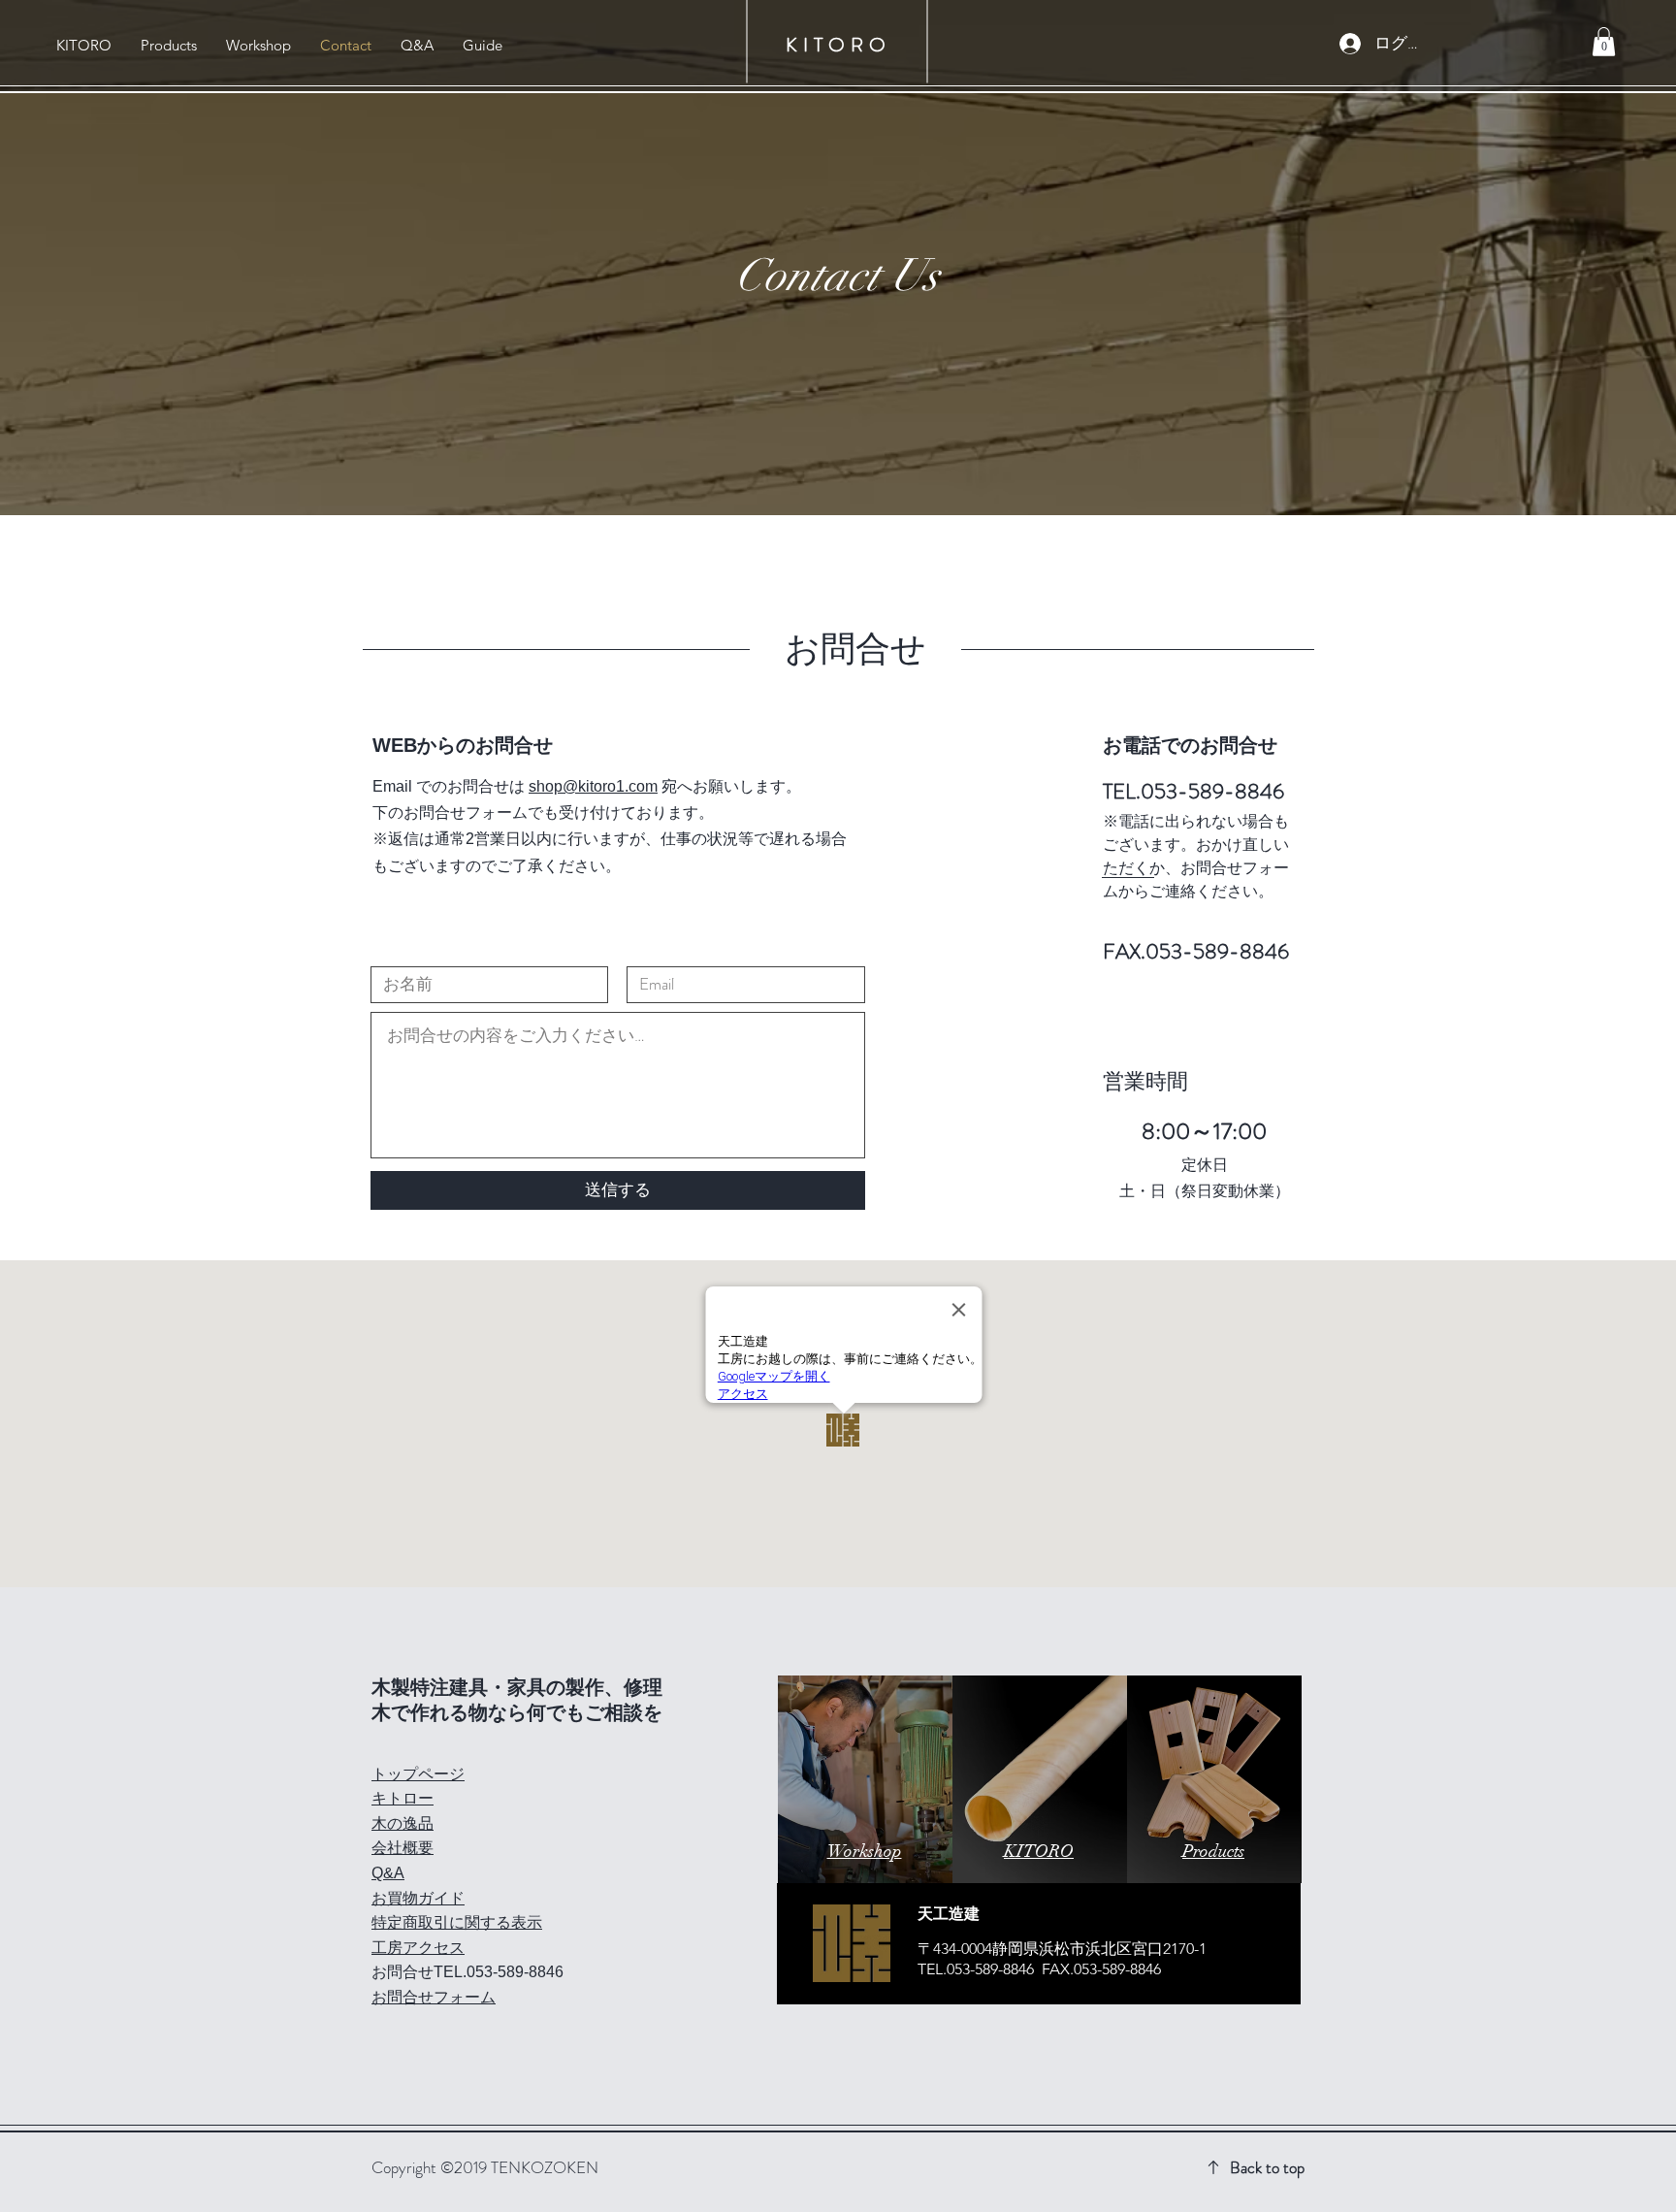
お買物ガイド (418, 1898)
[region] (865, 1779)
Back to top (1267, 2167)
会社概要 (403, 1848)
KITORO (838, 45)
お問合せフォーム (434, 1997)
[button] (1604, 42)
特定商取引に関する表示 (457, 1922)
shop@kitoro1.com (593, 786)
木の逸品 (403, 1823)
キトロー (403, 1798)
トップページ (418, 1774)
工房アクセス (418, 1948)
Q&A (388, 1873)
